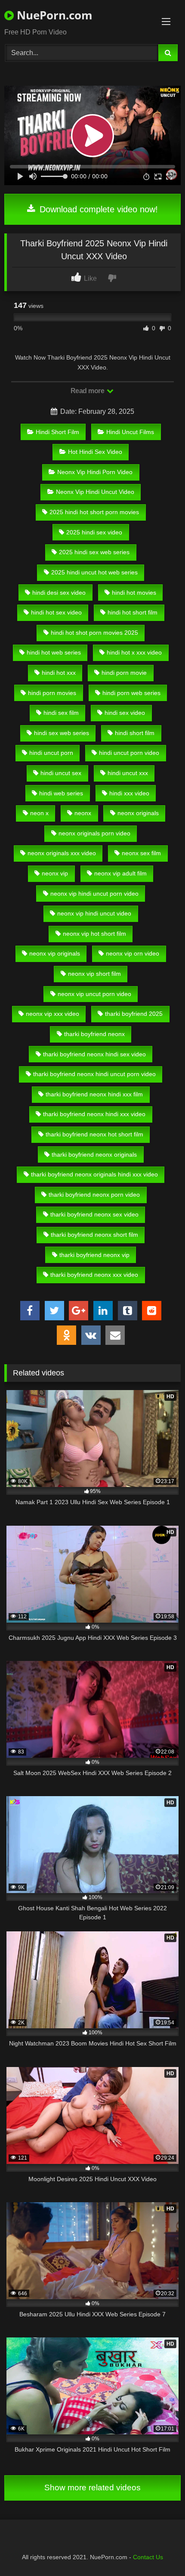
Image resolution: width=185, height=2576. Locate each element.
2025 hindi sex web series (94, 552)
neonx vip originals (55, 953)
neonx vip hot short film (94, 934)
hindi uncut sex (61, 773)
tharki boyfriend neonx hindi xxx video (94, 1114)
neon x (39, 813)
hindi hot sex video (56, 612)
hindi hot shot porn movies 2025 (94, 633)
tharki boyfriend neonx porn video (94, 1195)
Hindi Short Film (57, 432)
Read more (88, 391)
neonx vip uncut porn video (94, 994)
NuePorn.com (53, 15)
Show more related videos (92, 2488)
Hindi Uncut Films (130, 432)
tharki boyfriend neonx (94, 1034)
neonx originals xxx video (62, 853)
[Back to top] (158, 2550)
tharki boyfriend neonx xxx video (94, 1275)
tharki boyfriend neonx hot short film (94, 1134)
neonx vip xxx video (52, 1014)
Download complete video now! (97, 209)
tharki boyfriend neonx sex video (94, 1214)
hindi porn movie (124, 673)
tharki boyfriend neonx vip (94, 1255)
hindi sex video (125, 713)
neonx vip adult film (120, 873)
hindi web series (61, 793)
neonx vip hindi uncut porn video (94, 894)
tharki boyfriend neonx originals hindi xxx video (94, 1174)
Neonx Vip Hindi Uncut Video (95, 492)
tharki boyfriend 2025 (134, 1014)
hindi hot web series (54, 652)
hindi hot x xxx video (134, 652)
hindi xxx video (129, 793)
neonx (83, 813)
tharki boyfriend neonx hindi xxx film (94, 1094)
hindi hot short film (133, 612)
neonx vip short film (94, 974)
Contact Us (148, 2557)
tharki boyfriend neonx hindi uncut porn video (94, 1074)
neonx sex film (141, 853)
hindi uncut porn (51, 753)
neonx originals (138, 813)
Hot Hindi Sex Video (95, 452)
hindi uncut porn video (129, 753)
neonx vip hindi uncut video (94, 913)
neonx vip (55, 873)
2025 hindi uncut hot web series (94, 572)
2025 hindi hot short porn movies (94, 512)
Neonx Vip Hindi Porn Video (95, 472)
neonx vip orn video (133, 953)
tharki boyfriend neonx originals (94, 1155)
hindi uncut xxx (128, 773)
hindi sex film (61, 713)
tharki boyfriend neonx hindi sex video (94, 1054)
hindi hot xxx (59, 673)
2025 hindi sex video (94, 532)
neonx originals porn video (94, 833)
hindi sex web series (62, 733)
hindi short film (135, 733)
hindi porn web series (131, 693)
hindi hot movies (134, 593)
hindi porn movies (52, 693)
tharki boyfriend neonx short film (94, 1235)
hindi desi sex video (59, 593)
